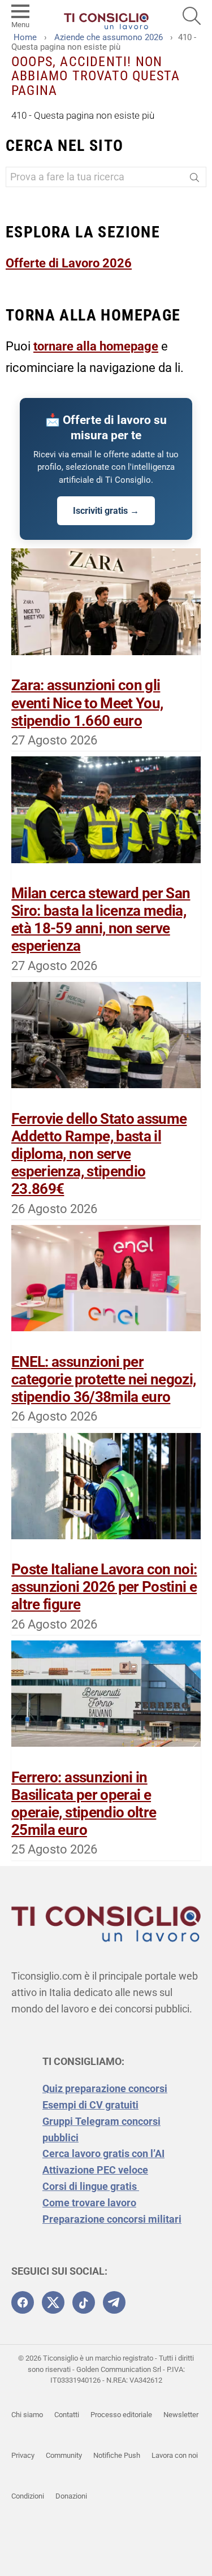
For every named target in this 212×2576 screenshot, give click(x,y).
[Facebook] (23, 2302)
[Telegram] (114, 2302)
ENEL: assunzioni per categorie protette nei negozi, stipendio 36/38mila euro (104, 1379)
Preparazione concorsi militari (112, 2219)
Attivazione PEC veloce (95, 2170)
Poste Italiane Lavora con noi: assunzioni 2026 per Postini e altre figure (104, 1587)
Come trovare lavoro (89, 2203)
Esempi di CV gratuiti (90, 2105)
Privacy (23, 2455)
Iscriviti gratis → (106, 511)
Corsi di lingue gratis (91, 2186)
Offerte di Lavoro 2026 (69, 263)
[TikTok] (84, 2302)
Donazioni (71, 2496)
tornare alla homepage (96, 346)
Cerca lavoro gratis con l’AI (103, 2153)
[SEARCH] (192, 16)
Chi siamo (27, 2415)
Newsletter (181, 2415)
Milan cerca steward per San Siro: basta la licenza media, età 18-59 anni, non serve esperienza (101, 920)
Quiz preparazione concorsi (105, 2088)
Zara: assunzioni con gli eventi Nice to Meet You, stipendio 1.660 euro (87, 703)
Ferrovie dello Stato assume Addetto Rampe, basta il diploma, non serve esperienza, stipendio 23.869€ (99, 1154)
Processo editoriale (121, 2415)
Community (64, 2455)
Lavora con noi (175, 2455)
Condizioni (28, 2496)
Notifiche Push (117, 2455)
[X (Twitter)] (53, 2302)
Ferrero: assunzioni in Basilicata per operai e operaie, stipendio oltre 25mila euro (84, 1804)
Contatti (67, 2415)
